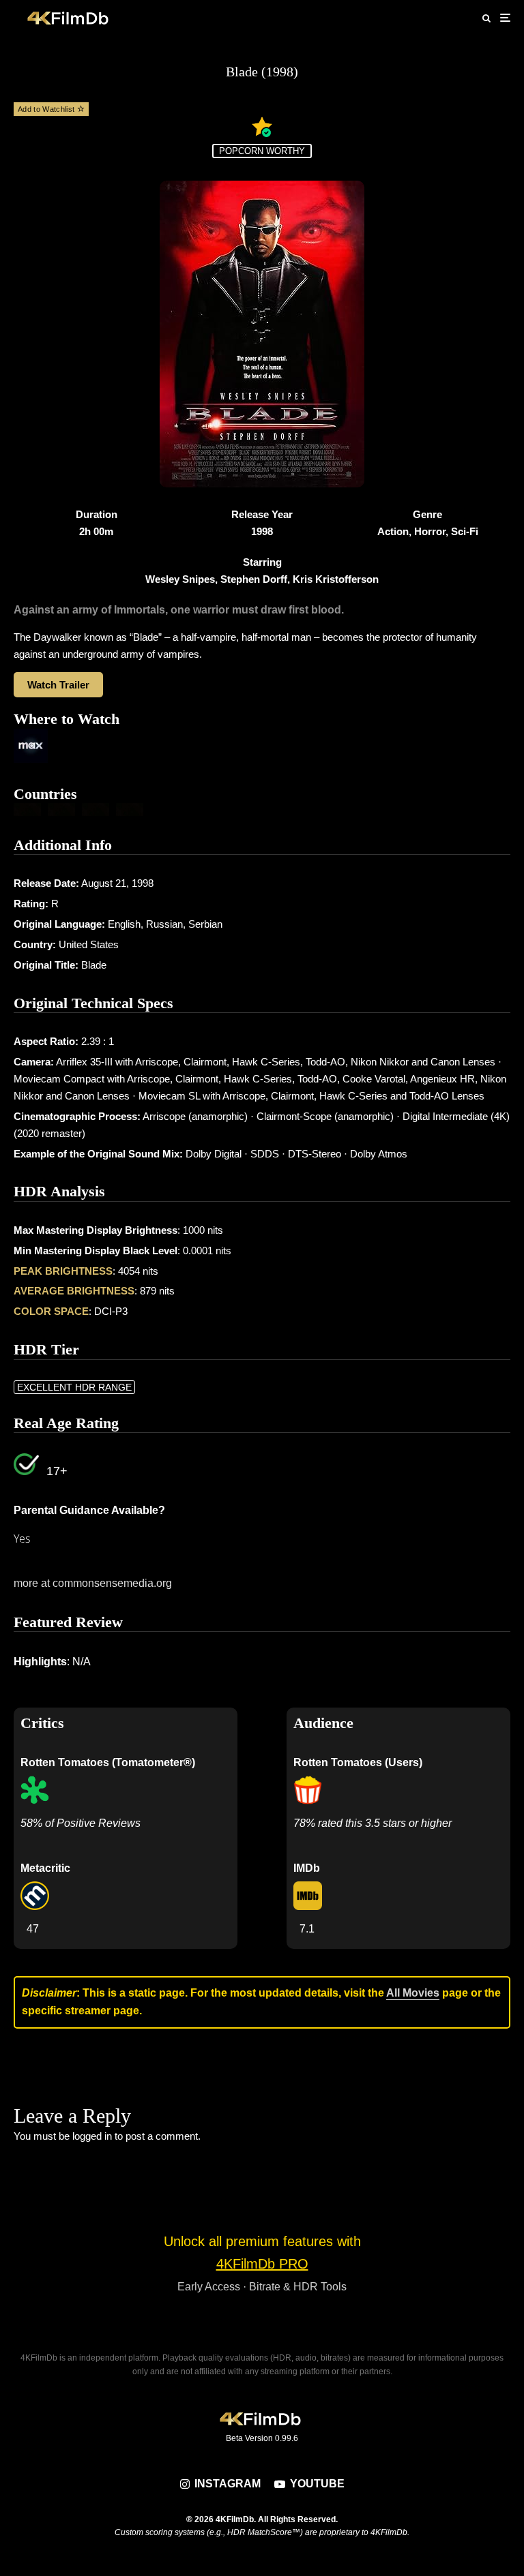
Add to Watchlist (47, 109)
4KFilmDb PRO (262, 2264)
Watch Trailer (58, 685)
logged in (92, 2136)
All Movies (413, 1993)
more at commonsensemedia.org (93, 1583)
